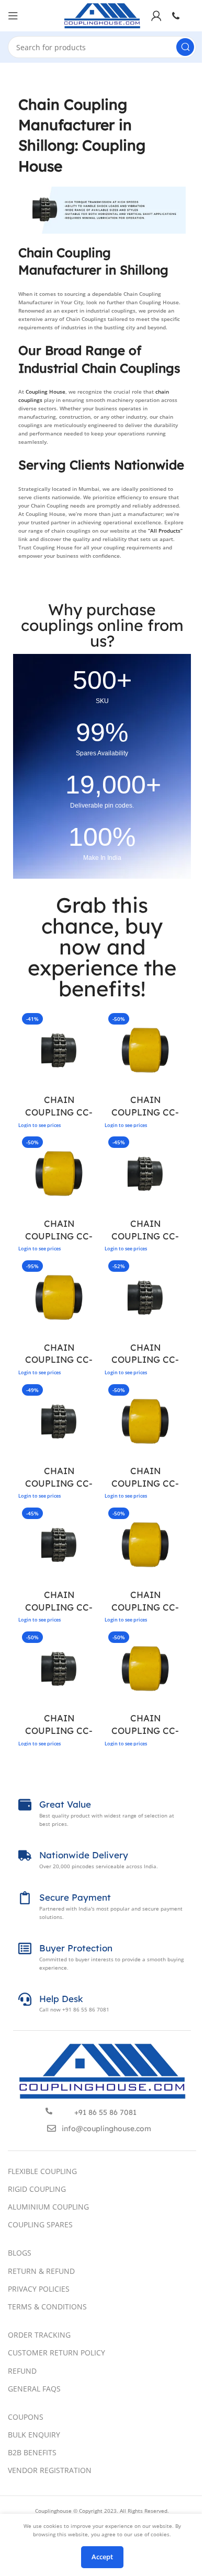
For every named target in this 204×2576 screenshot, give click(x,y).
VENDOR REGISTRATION (50, 2470)
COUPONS (26, 2417)
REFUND (22, 2371)
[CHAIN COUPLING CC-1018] (59, 1544)
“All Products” (165, 531)
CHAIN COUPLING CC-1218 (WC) (145, 1730)
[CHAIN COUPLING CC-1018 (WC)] (145, 1544)
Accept (102, 2557)
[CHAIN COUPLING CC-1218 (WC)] (145, 1668)
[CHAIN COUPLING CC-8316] (145, 1297)
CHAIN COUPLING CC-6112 (59, 1112)
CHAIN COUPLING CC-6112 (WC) (59, 1236)
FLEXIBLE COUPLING (42, 2171)
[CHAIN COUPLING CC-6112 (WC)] (59, 1173)
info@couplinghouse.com (106, 2129)
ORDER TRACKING (39, 2335)
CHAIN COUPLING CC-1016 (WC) (145, 1483)
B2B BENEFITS (32, 2452)
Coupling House (46, 392)
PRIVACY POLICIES (39, 2289)
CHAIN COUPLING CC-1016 (59, 1483)
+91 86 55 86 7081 (105, 2112)
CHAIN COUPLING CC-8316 (145, 1360)
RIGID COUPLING (37, 2189)
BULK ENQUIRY (34, 2435)
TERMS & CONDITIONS (47, 2307)
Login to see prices (39, 1125)
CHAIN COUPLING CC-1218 (59, 1730)
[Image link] (102, 2071)
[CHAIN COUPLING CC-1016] (59, 1421)
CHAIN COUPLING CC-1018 (59, 1607)
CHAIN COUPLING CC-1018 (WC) (145, 1607)
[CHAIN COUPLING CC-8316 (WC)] (59, 1297)
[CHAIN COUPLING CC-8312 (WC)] (145, 1050)
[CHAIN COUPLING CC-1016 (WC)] (145, 1421)
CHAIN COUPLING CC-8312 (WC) (145, 1112)
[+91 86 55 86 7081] (49, 2111)
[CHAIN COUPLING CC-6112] (59, 1050)
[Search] (185, 47)
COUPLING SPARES (40, 2224)
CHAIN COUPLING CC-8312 (145, 1236)
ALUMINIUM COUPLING (48, 2207)
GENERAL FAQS (34, 2389)
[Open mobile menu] (13, 16)
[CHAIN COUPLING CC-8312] (145, 1173)
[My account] (156, 16)
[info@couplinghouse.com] (52, 2128)
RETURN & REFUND (41, 2271)
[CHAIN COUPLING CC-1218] (59, 1668)
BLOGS (20, 2253)
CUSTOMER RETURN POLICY (56, 2353)
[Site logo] (102, 15)
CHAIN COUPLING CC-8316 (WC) (59, 1360)
